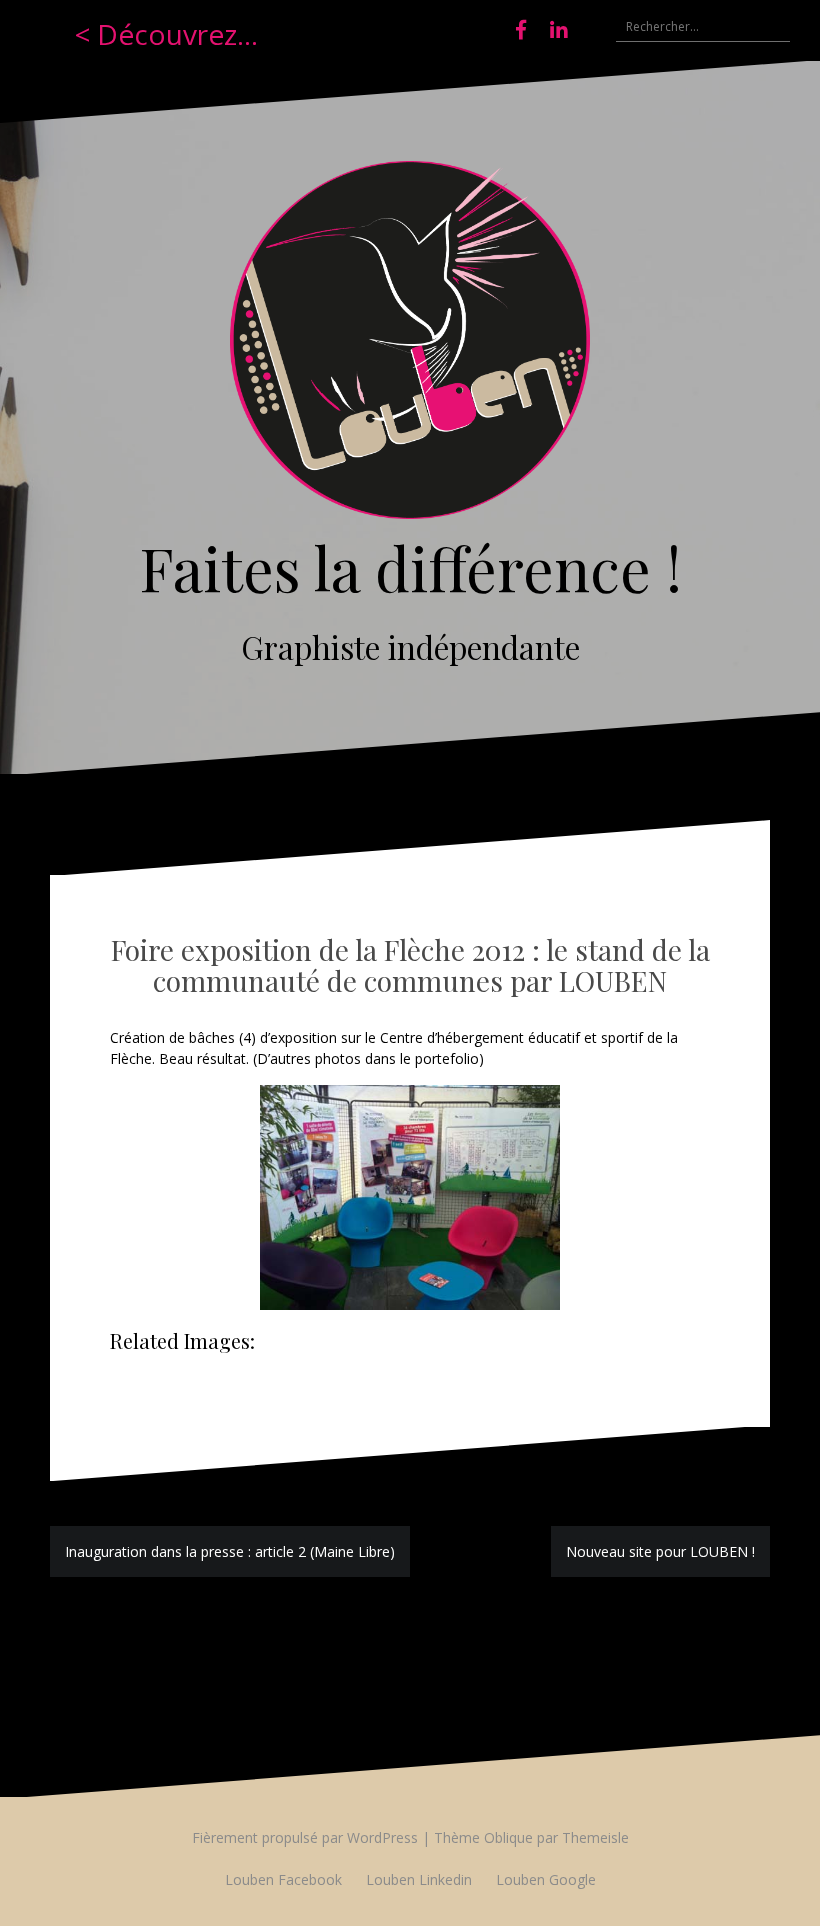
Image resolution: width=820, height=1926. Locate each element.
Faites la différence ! (410, 567)
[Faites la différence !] (410, 345)
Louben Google (546, 1879)
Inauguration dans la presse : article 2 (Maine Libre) (230, 1551)
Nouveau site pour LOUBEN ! (660, 1551)
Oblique (508, 1837)
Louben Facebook (283, 1879)
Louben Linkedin (419, 1879)
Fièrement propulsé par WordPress (305, 1837)
